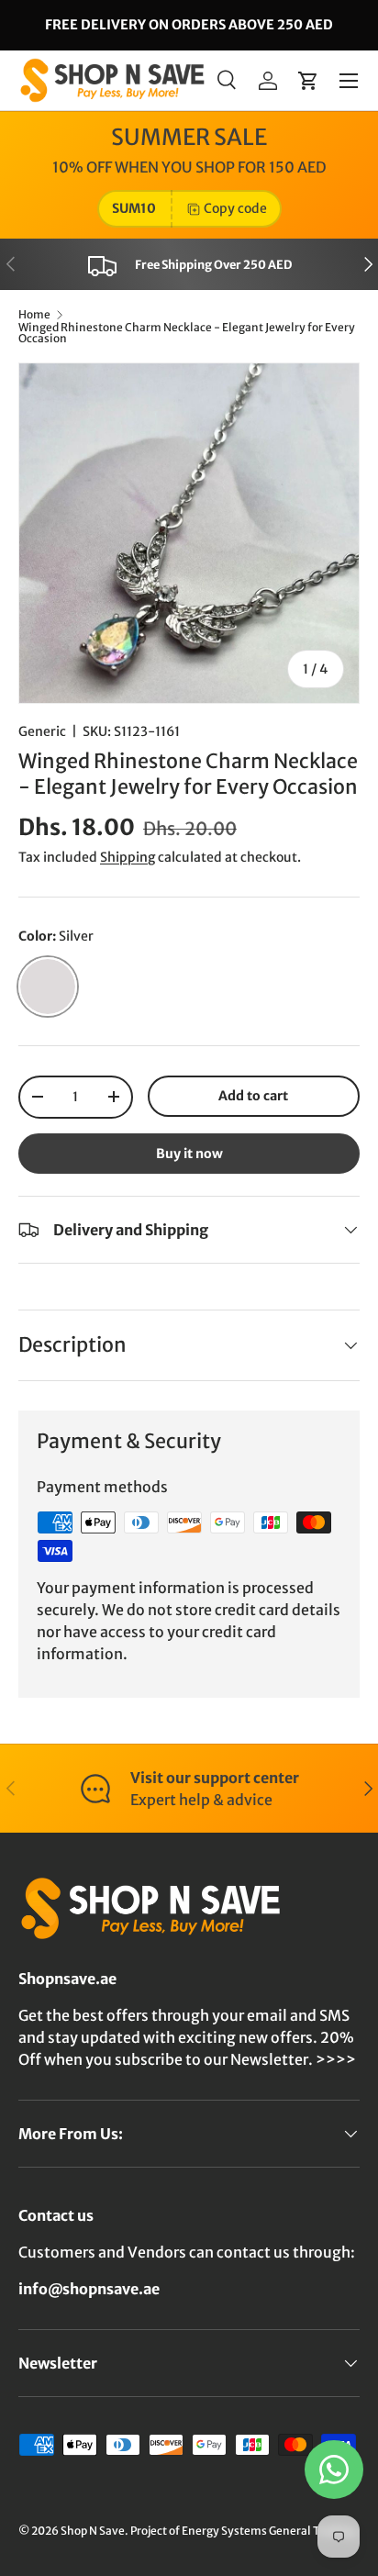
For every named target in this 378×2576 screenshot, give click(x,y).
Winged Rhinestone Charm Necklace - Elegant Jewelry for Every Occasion (187, 333)
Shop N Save (93, 2531)
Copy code (235, 208)
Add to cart (253, 1096)
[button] (308, 81)
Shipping (128, 857)
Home (34, 315)
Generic (42, 731)
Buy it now (189, 1154)
